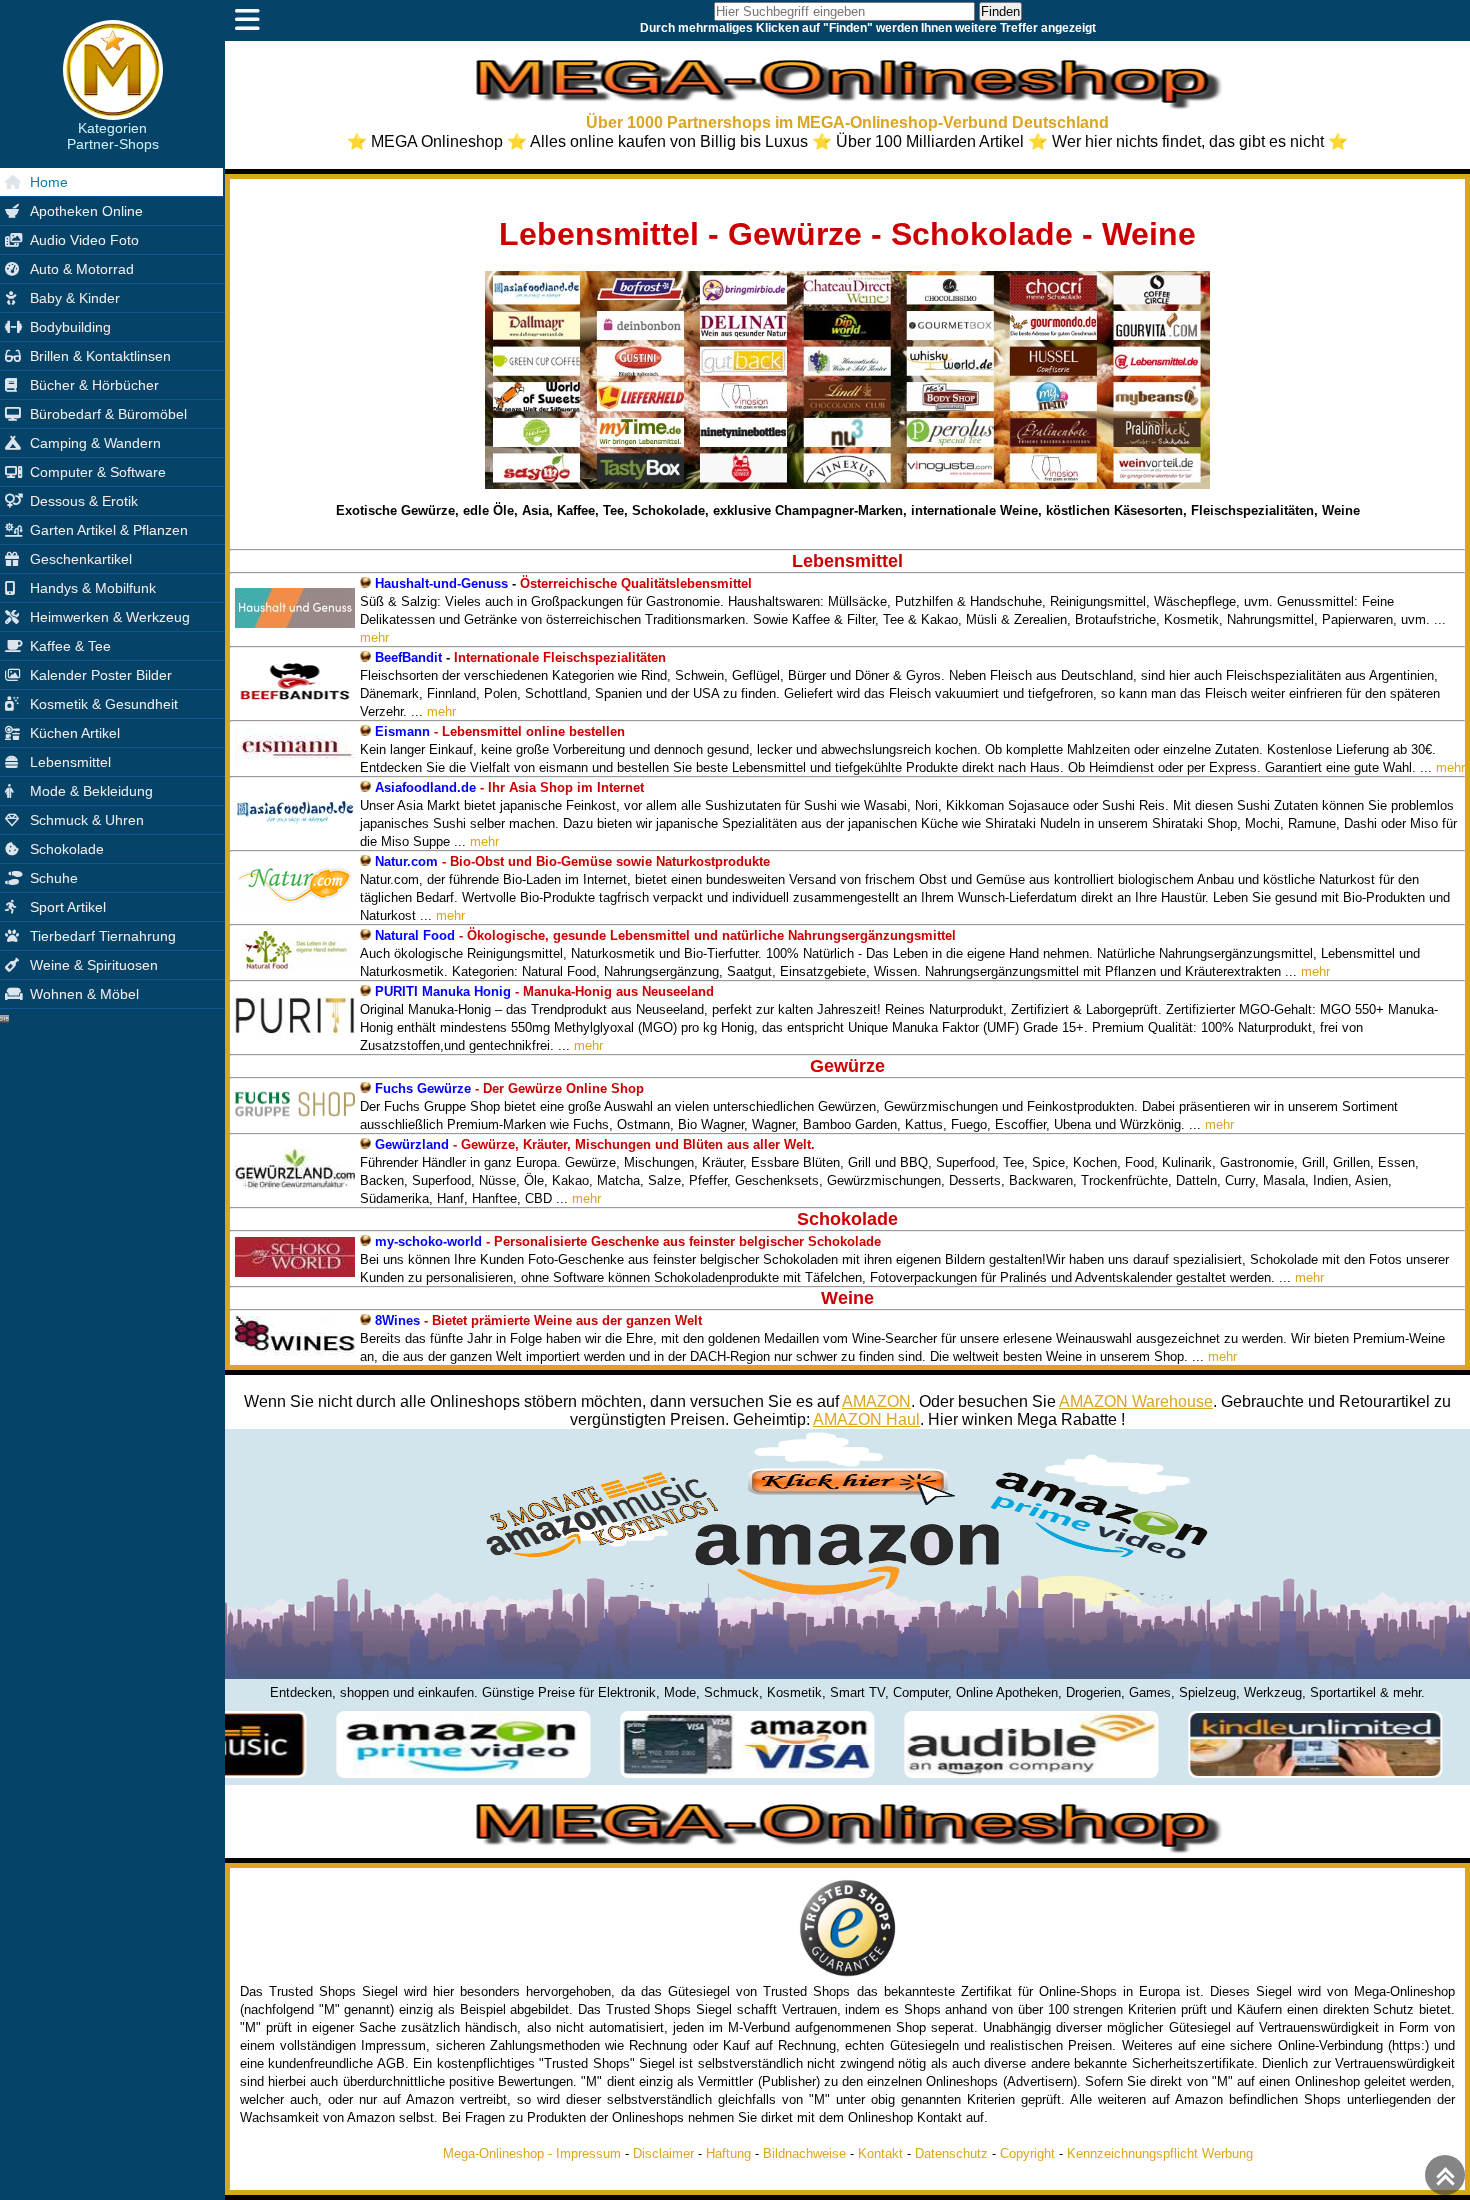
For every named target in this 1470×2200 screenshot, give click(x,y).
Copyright (1027, 2153)
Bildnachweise (804, 2153)
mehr (374, 637)
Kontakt (880, 2153)
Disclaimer (663, 2153)
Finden (1000, 11)
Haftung (728, 2153)
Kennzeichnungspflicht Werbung (1160, 2153)
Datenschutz (951, 2153)
